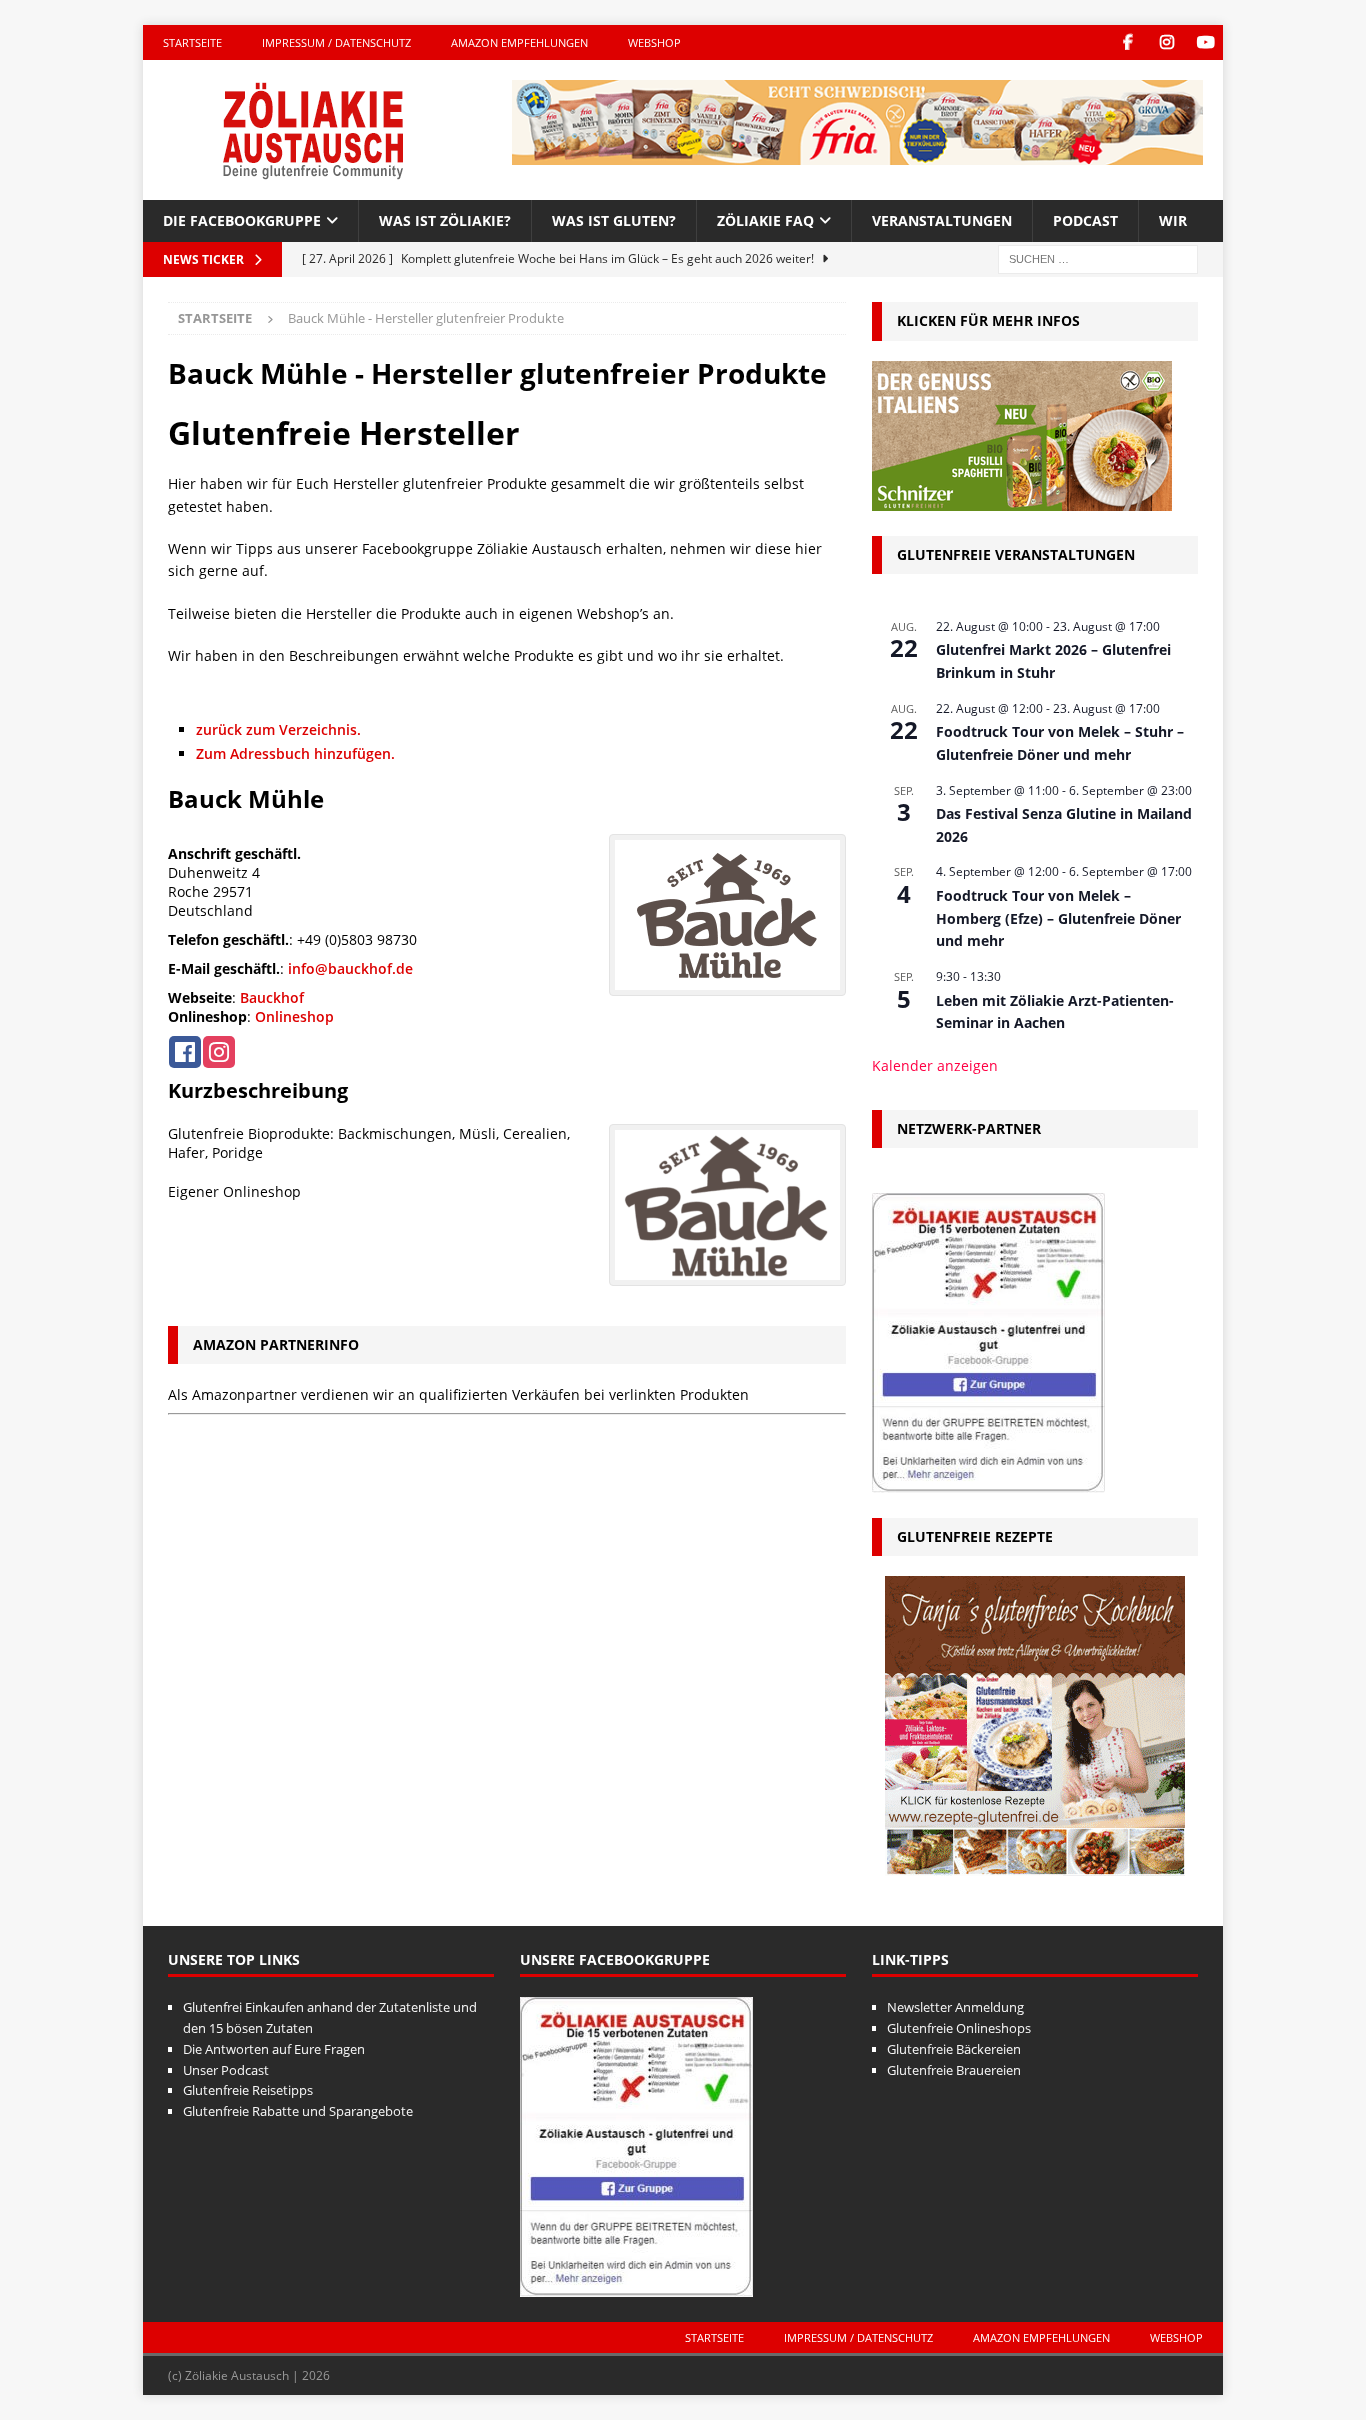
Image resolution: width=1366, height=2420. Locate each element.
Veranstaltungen (942, 220)
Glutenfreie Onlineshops (959, 2028)
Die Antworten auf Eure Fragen (274, 2049)
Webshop (654, 42)
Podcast (1085, 220)
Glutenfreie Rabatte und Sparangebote (298, 2111)
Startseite (192, 42)
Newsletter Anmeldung (955, 2007)
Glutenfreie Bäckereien (954, 2049)
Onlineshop (294, 1016)
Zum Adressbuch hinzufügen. (295, 753)
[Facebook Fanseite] (1127, 42)
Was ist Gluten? (614, 220)
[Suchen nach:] (1098, 258)
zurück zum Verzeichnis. (278, 729)
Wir (1173, 220)
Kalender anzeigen (935, 1065)
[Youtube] (1205, 42)
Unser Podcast (226, 2070)
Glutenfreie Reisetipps (248, 2090)
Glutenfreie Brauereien (954, 2070)
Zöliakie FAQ (765, 220)
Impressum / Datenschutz (336, 42)
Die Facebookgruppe (242, 220)
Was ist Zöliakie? (445, 220)
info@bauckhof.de (350, 968)
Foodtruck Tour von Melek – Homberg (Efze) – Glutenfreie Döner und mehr (1058, 918)
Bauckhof (272, 997)
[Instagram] (1166, 42)
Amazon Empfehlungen (519, 42)
